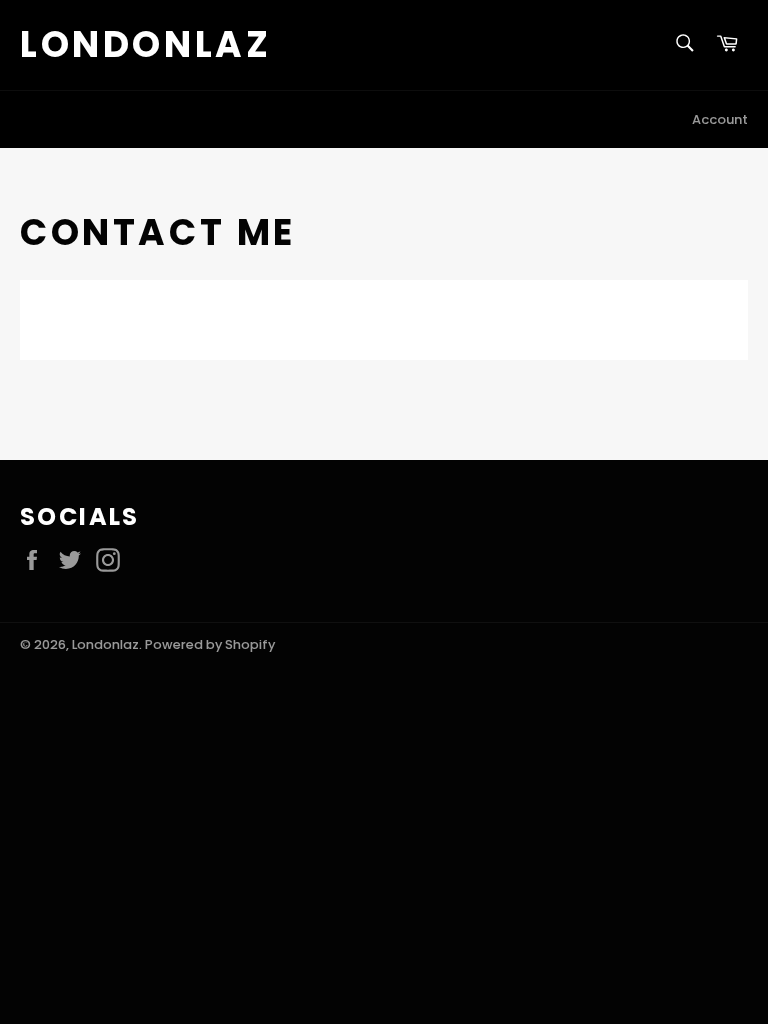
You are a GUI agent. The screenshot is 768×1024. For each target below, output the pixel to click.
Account (720, 119)
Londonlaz (145, 45)
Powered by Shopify (210, 644)
